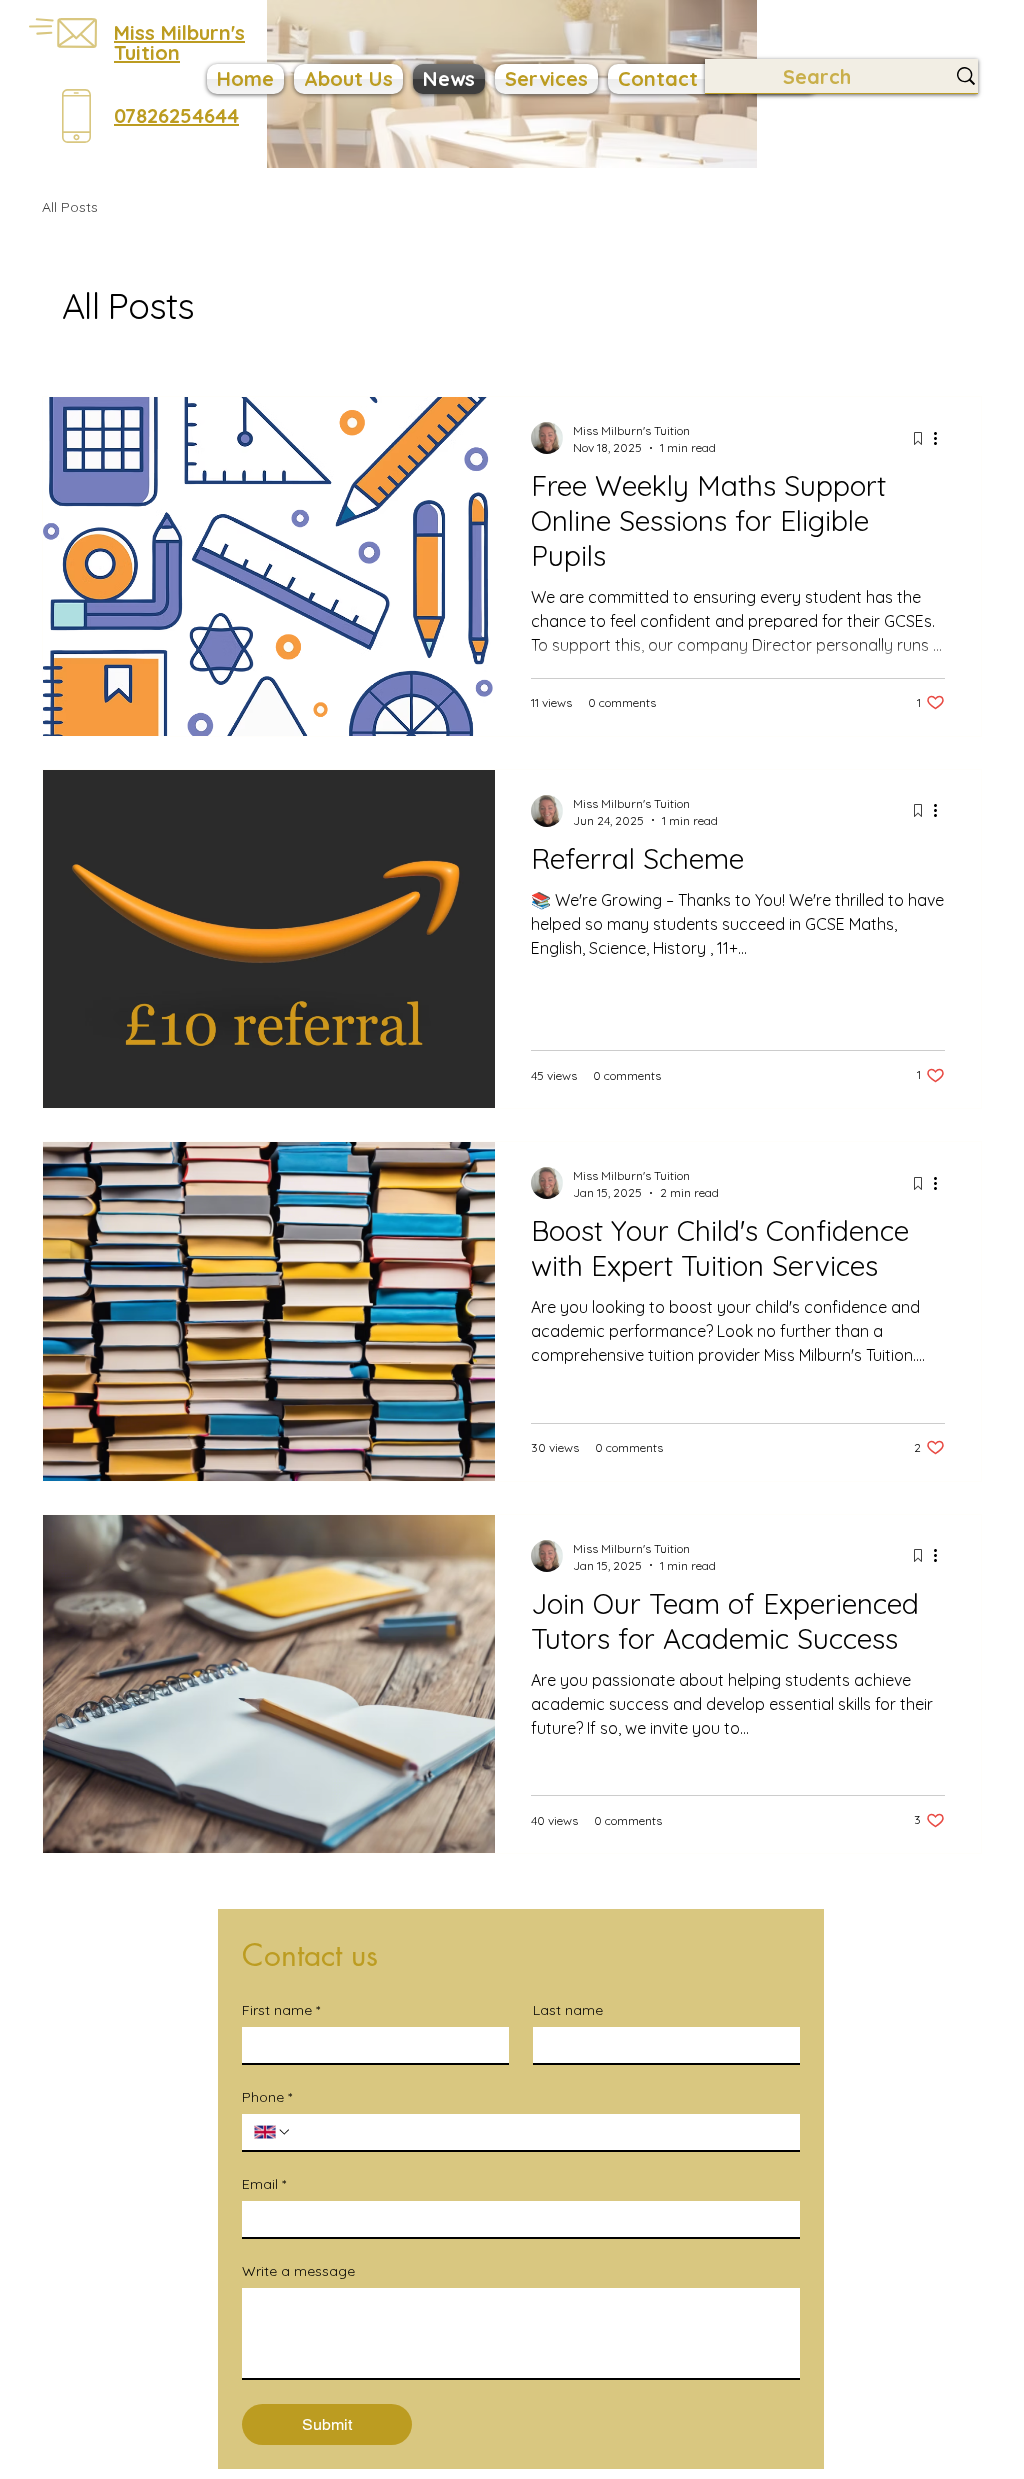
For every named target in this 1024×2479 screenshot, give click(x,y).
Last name (568, 2010)
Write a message (298, 2271)
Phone (267, 2097)
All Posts (70, 207)
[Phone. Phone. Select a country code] (273, 2132)
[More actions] (942, 438)
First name (281, 2010)
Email (264, 2184)
